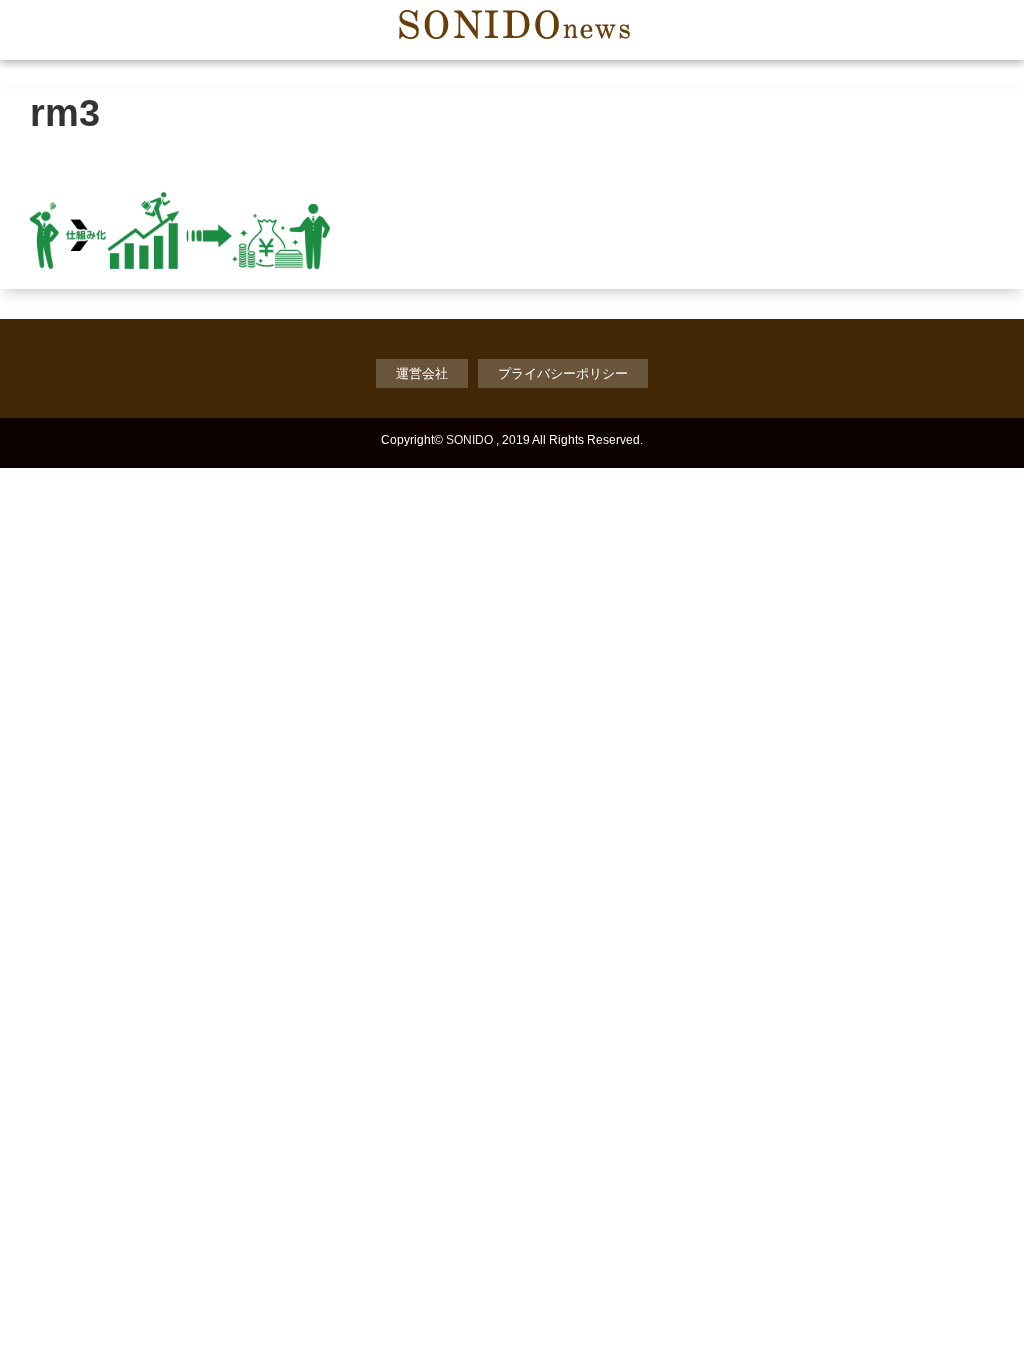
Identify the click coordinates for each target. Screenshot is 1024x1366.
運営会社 (422, 373)
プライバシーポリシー (563, 373)
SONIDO (469, 440)
